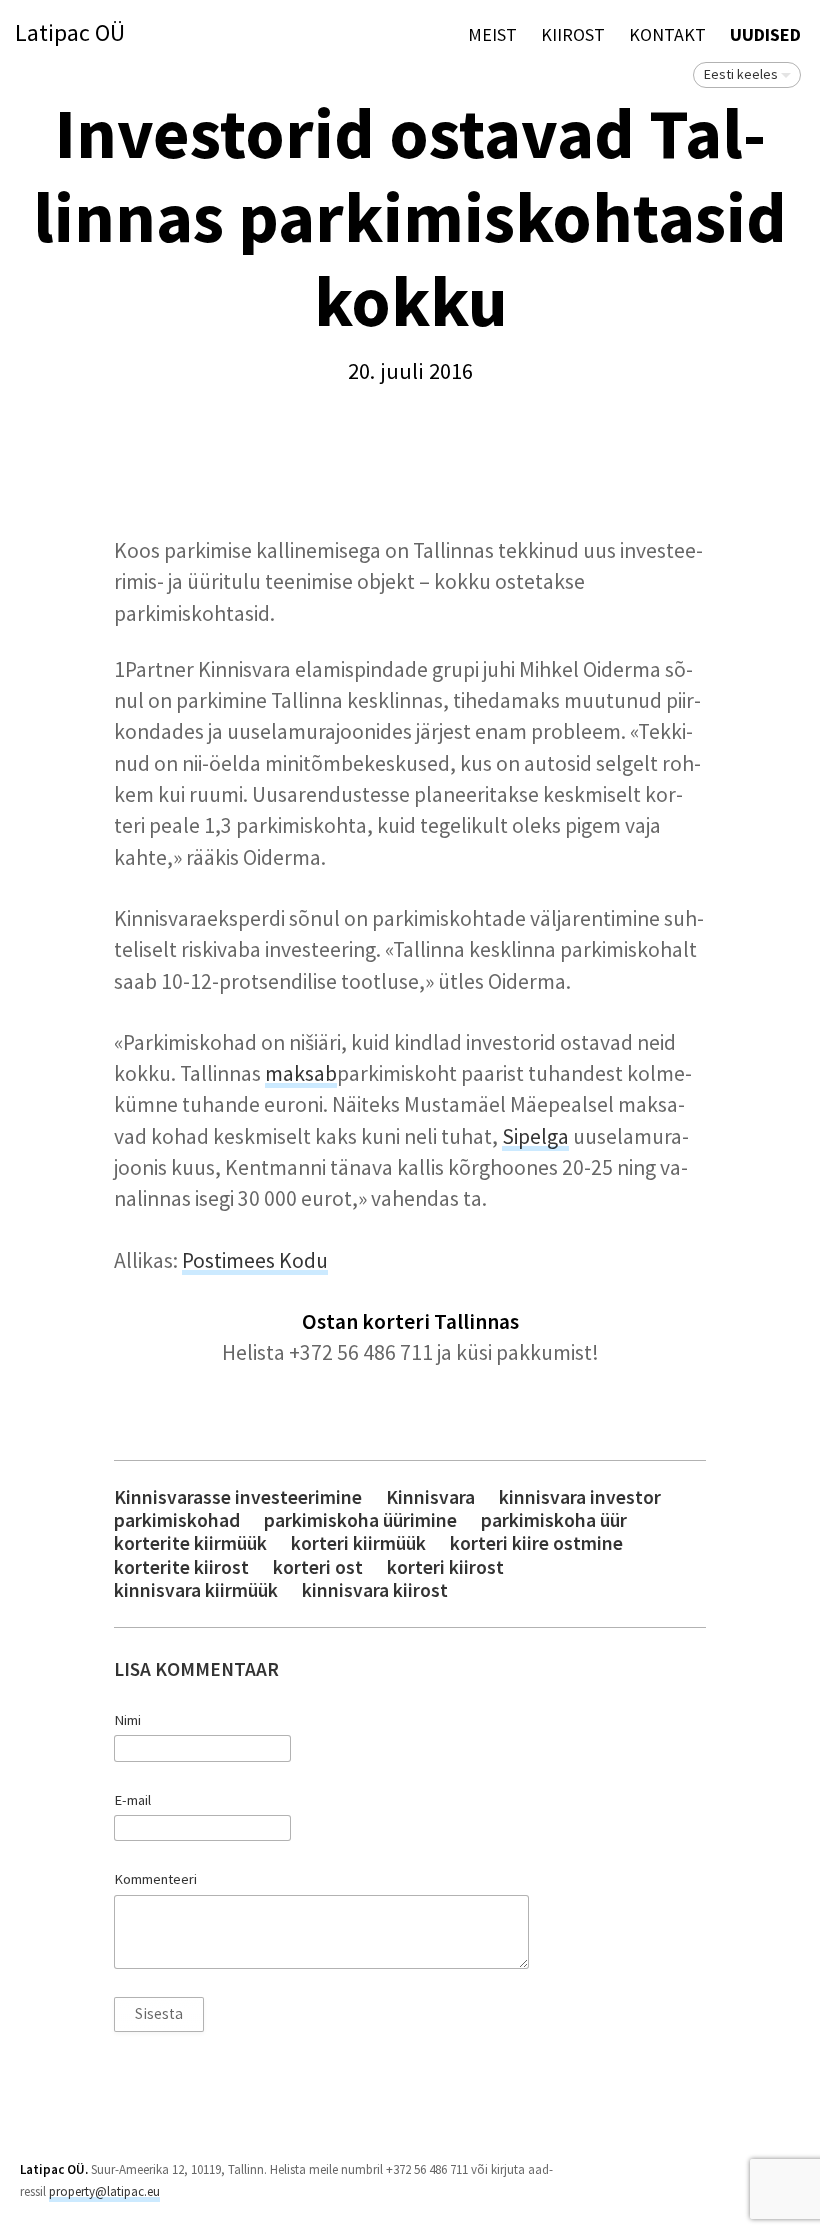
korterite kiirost (181, 1567)
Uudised (765, 34)
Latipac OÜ (70, 33)
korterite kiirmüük (190, 1543)
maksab (301, 1073)
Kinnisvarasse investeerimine (238, 1497)
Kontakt (667, 34)
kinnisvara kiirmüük (196, 1590)
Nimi (127, 1720)
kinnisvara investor (580, 1497)
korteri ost (318, 1567)
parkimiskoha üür (554, 1520)
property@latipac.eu (104, 2191)
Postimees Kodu (255, 1260)
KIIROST (573, 34)
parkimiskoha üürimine (360, 1520)
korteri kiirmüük (358, 1543)
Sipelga (535, 1136)
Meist (492, 34)
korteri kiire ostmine (536, 1543)
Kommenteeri (155, 1879)
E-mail (132, 1800)
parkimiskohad (177, 1520)
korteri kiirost (445, 1567)
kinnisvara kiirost (375, 1590)
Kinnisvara (430, 1497)
